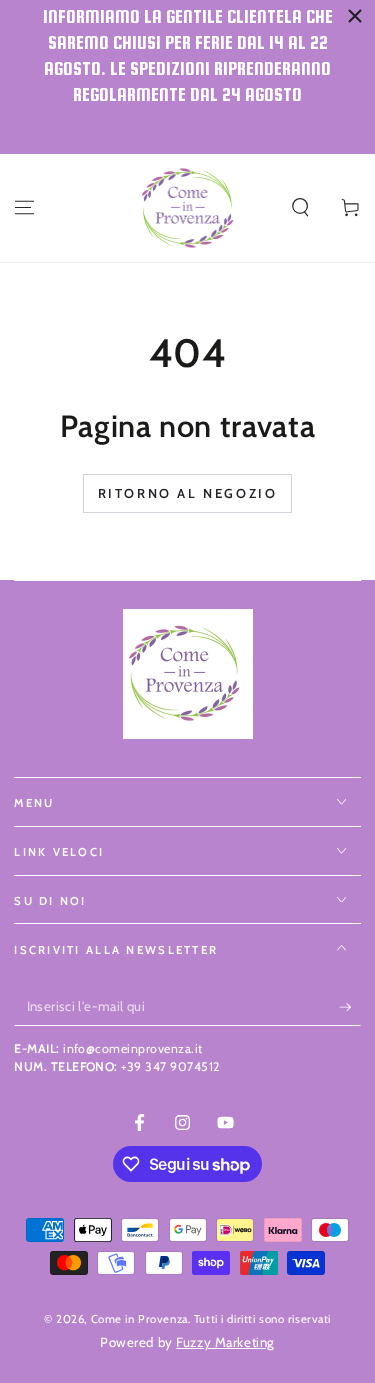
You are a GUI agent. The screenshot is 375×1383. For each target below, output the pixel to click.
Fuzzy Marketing (225, 1342)
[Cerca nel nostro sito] (300, 208)
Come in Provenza (139, 1319)
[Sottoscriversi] (350, 1007)
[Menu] (24, 208)
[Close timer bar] (355, 16)
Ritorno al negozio (188, 493)
